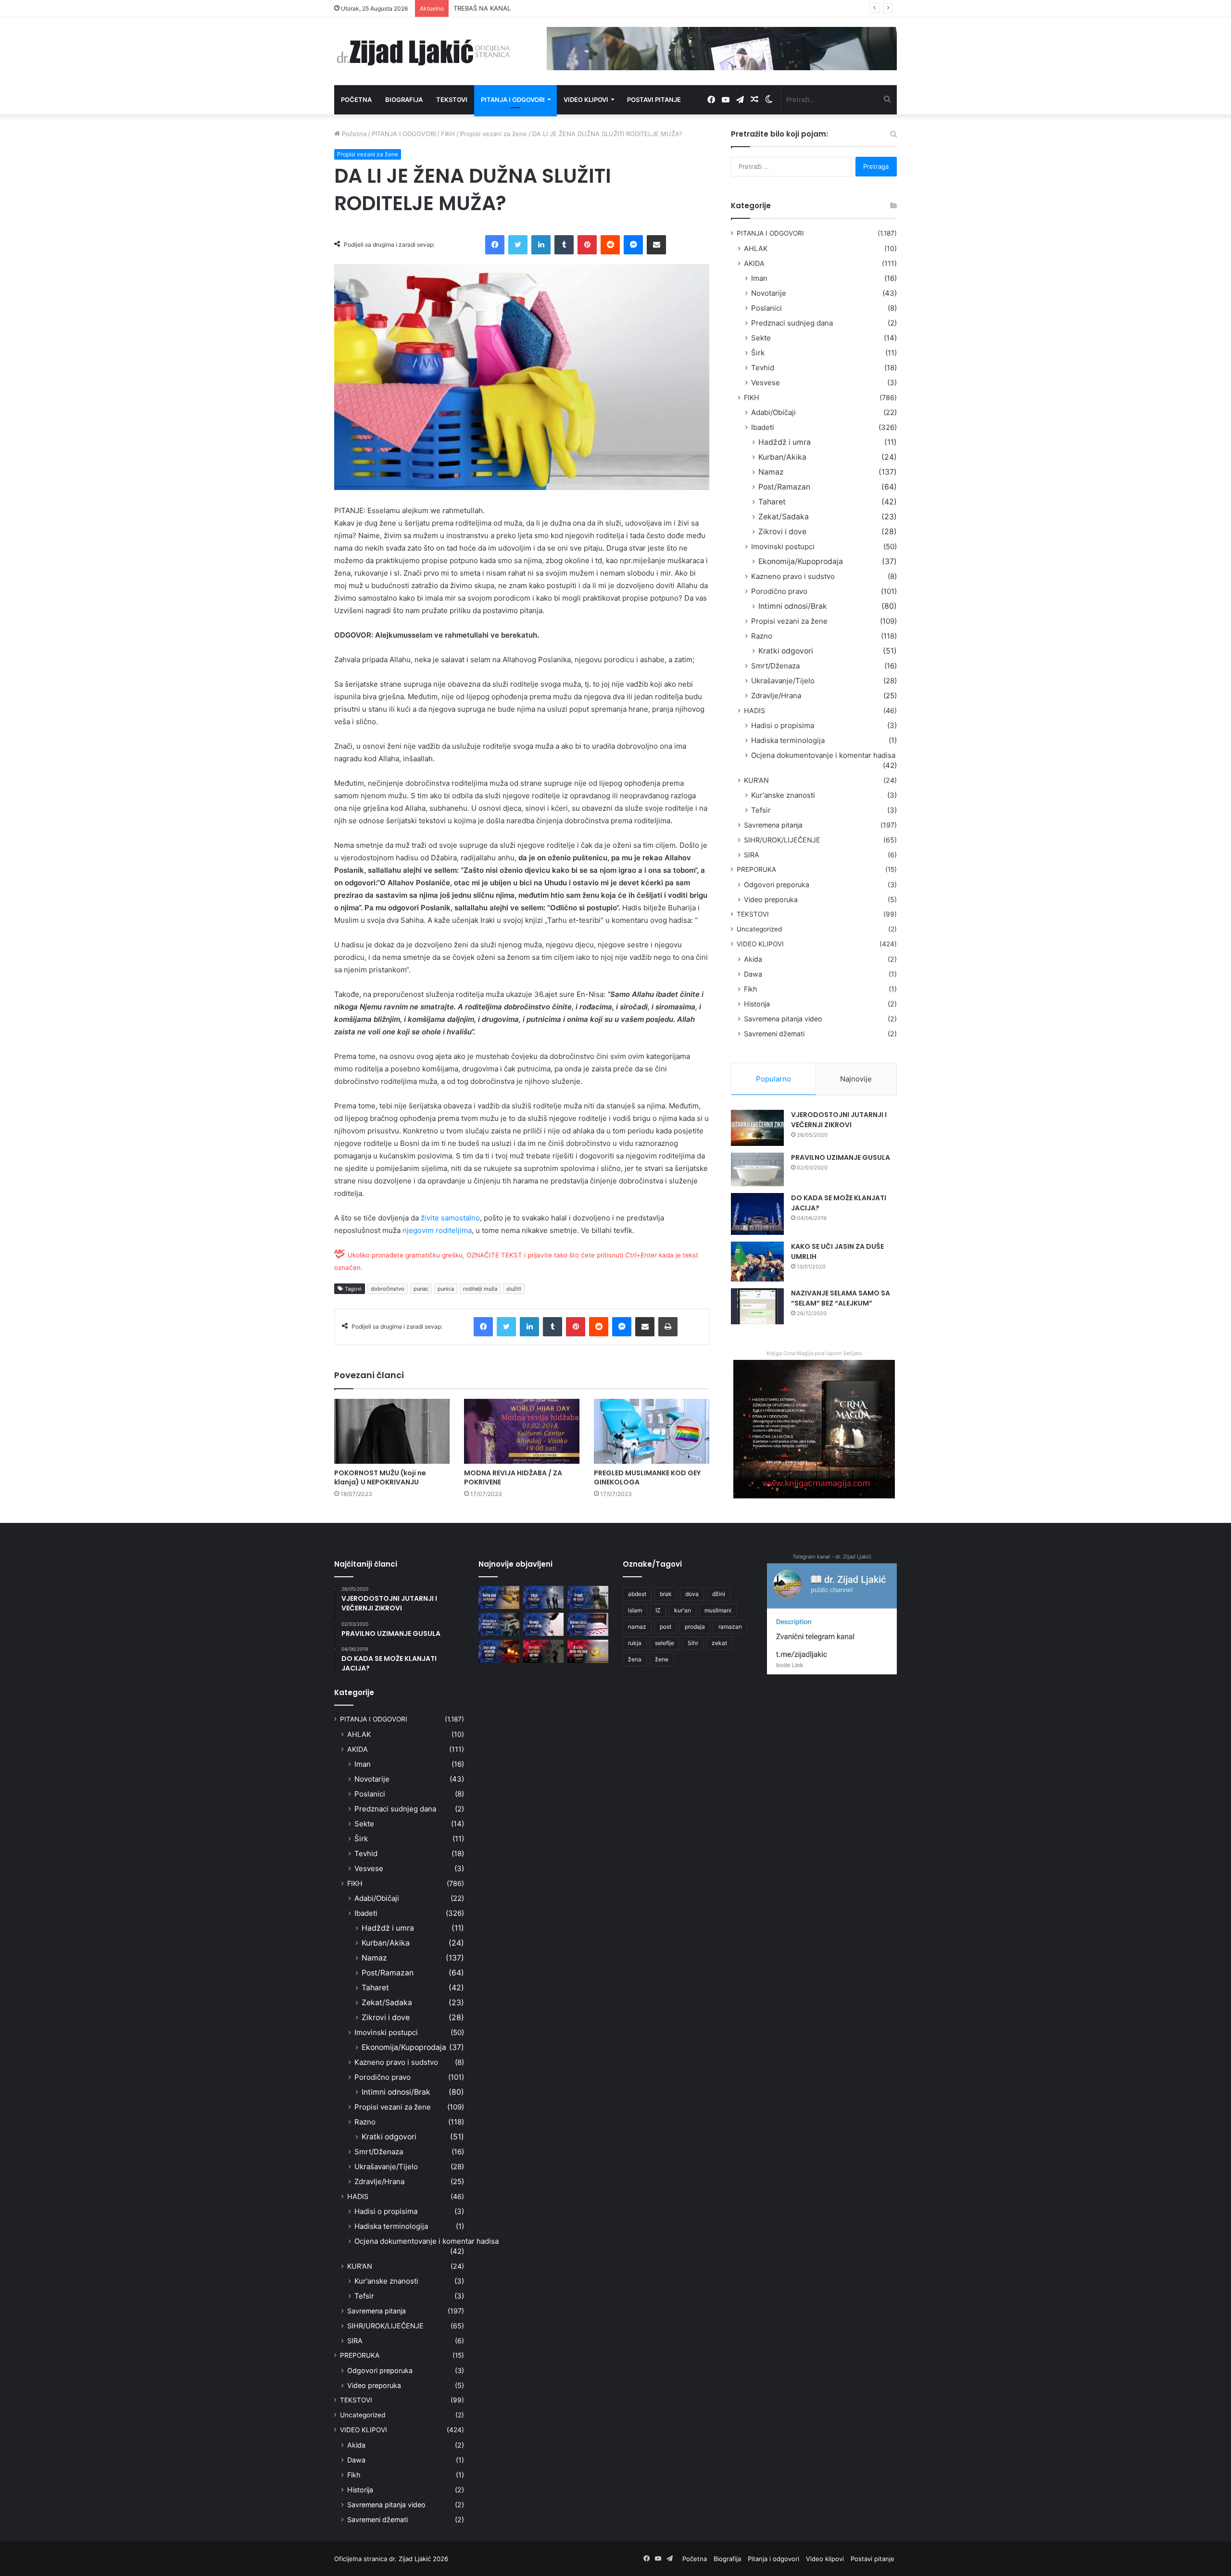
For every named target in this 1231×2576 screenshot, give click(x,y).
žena (635, 1659)
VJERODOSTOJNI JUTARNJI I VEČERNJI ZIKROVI (839, 1120)
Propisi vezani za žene (494, 134)
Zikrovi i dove (782, 532)
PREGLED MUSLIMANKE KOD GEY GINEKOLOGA (647, 1477)
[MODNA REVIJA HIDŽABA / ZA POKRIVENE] (522, 1431)
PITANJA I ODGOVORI (404, 134)
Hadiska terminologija (788, 740)
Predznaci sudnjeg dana (792, 323)
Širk (758, 353)
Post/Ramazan (784, 487)
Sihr (693, 1643)
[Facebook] (495, 245)
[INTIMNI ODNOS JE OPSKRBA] (588, 1624)
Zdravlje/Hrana (776, 696)
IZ (658, 1610)
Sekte (761, 338)
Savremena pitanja (773, 825)
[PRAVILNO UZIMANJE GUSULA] (757, 1169)
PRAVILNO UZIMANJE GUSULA (841, 1157)
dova (692, 1594)
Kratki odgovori (786, 651)
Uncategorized (759, 929)
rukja (635, 1643)
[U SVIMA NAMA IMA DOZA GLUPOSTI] (588, 1651)
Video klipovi (586, 100)
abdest (637, 1594)
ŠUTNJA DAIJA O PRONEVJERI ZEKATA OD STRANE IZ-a (537, 8)
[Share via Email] (656, 245)
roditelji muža (480, 1289)
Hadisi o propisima (783, 725)
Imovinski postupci (783, 547)
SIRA (752, 855)
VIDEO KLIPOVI (760, 944)
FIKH (448, 134)
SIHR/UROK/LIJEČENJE (782, 840)
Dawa (753, 974)
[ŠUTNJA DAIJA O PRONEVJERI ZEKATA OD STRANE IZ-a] (499, 1624)
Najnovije (856, 1079)
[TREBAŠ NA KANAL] (588, 1597)
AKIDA (754, 263)
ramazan (730, 1627)
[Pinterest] (587, 245)
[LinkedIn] (541, 245)
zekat (719, 1643)
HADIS (754, 710)
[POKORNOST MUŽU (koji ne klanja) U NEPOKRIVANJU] (392, 1431)
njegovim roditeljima (437, 1230)
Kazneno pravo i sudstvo (793, 576)
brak (666, 1594)
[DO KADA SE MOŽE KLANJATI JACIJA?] (757, 1214)
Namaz (771, 472)
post (666, 1627)
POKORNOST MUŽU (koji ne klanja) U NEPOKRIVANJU (380, 1477)
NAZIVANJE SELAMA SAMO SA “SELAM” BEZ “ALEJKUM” (841, 1298)
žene (662, 1659)
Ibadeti (763, 427)
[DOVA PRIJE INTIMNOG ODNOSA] (499, 1651)
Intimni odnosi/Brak (793, 606)
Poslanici (766, 308)
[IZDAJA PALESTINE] (544, 1597)
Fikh (750, 989)
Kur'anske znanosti (783, 795)
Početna (356, 100)
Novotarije (769, 293)
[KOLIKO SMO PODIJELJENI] (499, 1597)
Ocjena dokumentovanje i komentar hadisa (823, 755)
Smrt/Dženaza (775, 666)
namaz (637, 1627)
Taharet (772, 502)
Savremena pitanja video (783, 1019)
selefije (665, 1643)
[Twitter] (518, 245)
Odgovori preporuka (777, 885)
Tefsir (761, 810)
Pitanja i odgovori (513, 100)
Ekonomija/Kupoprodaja (801, 561)
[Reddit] (610, 245)
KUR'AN (756, 780)
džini (719, 1594)
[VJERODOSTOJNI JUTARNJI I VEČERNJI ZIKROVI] (757, 1128)
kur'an (683, 1610)
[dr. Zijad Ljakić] (423, 51)
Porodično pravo (779, 591)
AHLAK (756, 248)
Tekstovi (452, 100)
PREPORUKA (756, 869)
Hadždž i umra (785, 442)
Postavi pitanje (654, 100)
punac (421, 1289)
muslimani (718, 1610)
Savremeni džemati (774, 1034)
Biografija (404, 100)
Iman (759, 278)
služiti (514, 1289)
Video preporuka (771, 899)
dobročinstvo (388, 1289)
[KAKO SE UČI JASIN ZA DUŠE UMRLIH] (757, 1262)
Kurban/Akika (782, 457)
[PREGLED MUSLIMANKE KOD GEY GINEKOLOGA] (652, 1431)
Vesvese (766, 383)
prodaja (695, 1627)
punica (446, 1289)
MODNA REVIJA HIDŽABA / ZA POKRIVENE (513, 1477)
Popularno (773, 1079)
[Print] (668, 1327)
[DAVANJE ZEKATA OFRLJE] (544, 1624)
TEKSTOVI (753, 914)
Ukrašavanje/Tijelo (783, 681)
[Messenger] (633, 245)
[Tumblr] (564, 245)
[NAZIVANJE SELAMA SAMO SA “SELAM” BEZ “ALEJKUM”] (757, 1306)
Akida (753, 959)
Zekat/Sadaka (784, 517)
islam (635, 1610)
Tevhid (763, 368)
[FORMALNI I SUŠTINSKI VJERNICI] (544, 1651)
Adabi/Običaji (773, 412)
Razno (762, 636)
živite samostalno (450, 1218)
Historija (757, 1004)
